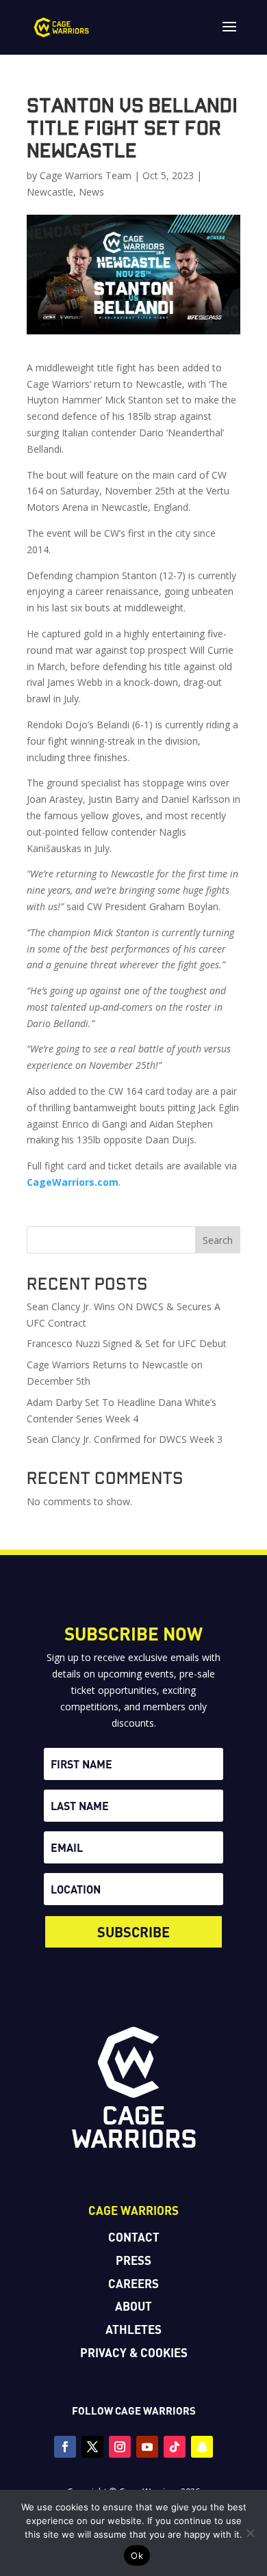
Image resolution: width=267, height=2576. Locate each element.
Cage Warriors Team (86, 175)
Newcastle (50, 192)
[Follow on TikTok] (175, 2447)
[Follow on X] (92, 2447)
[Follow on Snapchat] (202, 2447)
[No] (250, 2533)
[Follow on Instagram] (120, 2447)
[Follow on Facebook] (65, 2447)
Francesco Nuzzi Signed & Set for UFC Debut (127, 1343)
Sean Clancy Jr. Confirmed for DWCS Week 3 (125, 1439)
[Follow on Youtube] (147, 2447)
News (91, 192)
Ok (137, 2555)
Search (218, 1240)
